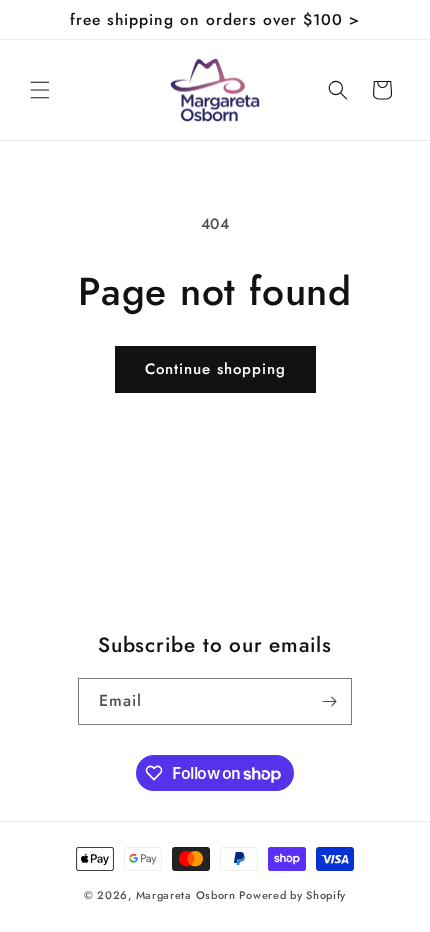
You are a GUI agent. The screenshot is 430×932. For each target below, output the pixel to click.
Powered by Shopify (292, 895)
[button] (40, 90)
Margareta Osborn (186, 895)
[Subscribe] (329, 701)
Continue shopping (215, 369)
